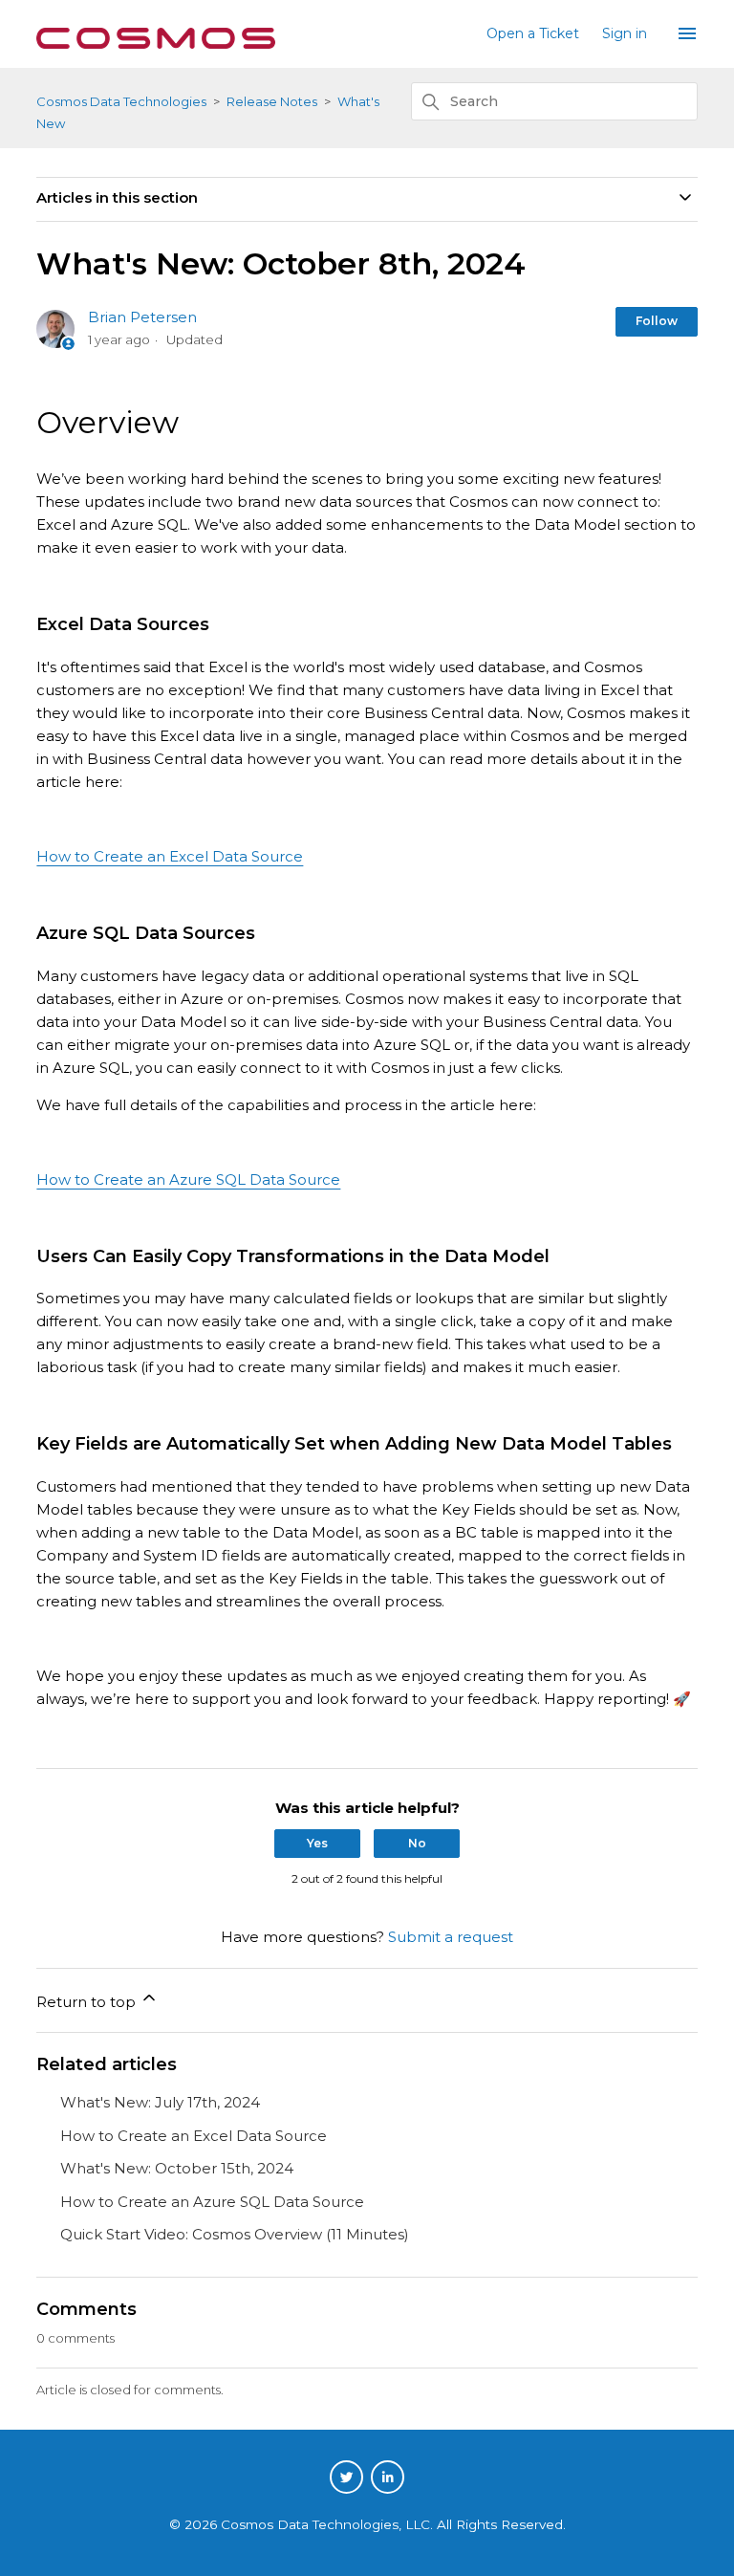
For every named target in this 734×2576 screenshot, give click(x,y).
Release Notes (272, 101)
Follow (657, 321)
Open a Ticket (533, 33)
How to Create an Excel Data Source (170, 856)
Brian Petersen (142, 317)
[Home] (156, 44)
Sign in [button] (625, 33)
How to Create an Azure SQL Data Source (188, 1179)
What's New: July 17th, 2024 (160, 2102)
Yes (317, 1843)
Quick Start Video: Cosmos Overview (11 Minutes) (235, 2234)
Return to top (88, 2002)
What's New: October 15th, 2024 (177, 2168)
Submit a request (451, 1937)
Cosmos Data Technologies (121, 101)
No (417, 1843)
